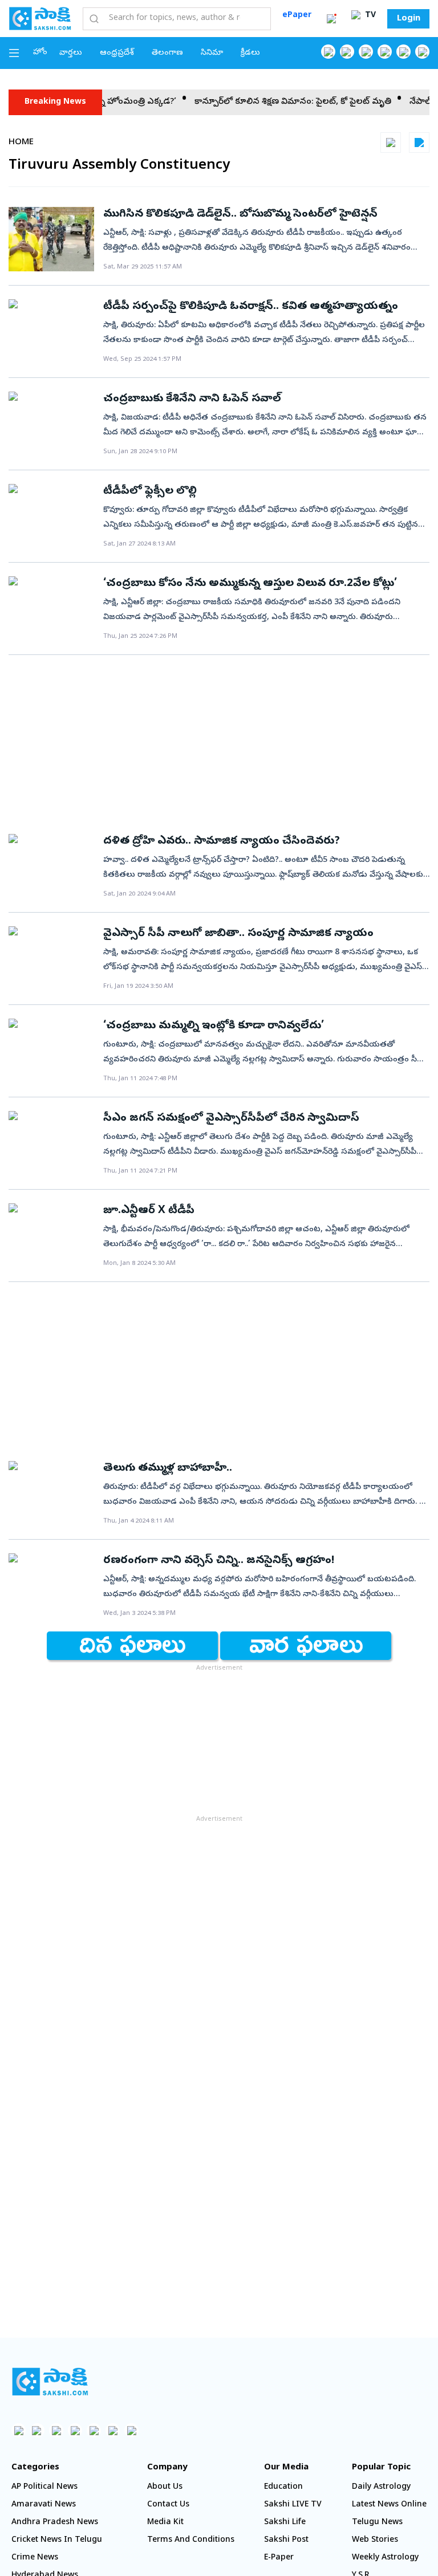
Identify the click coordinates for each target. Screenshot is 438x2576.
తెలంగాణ (167, 53)
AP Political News (44, 2487)
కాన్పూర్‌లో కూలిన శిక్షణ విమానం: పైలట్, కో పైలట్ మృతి (265, 102)
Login (409, 19)
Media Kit (165, 2523)
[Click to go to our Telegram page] (113, 2430)
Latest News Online (389, 2505)
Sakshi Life (285, 2523)
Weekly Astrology (385, 2558)
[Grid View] (391, 143)
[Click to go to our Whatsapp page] (347, 52)
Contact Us (168, 2505)
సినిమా (212, 53)
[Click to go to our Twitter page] (366, 52)
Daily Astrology (381, 2487)
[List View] (419, 143)
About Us (165, 2487)
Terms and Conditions (191, 2540)
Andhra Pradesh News (55, 2523)
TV (369, 16)
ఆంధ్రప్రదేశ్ (117, 53)
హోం (40, 53)
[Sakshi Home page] (40, 18)
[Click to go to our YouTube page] (403, 52)
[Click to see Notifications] (331, 19)
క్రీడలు (250, 53)
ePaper (297, 16)
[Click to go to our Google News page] (422, 52)
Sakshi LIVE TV (293, 2505)
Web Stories (375, 2540)
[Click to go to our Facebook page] (328, 52)
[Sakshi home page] (50, 2382)
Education (283, 2487)
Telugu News (377, 2523)
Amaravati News (44, 2505)
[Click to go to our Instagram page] (385, 52)
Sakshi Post (286, 2540)
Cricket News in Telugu (57, 2540)
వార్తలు (71, 53)
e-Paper (279, 2558)
